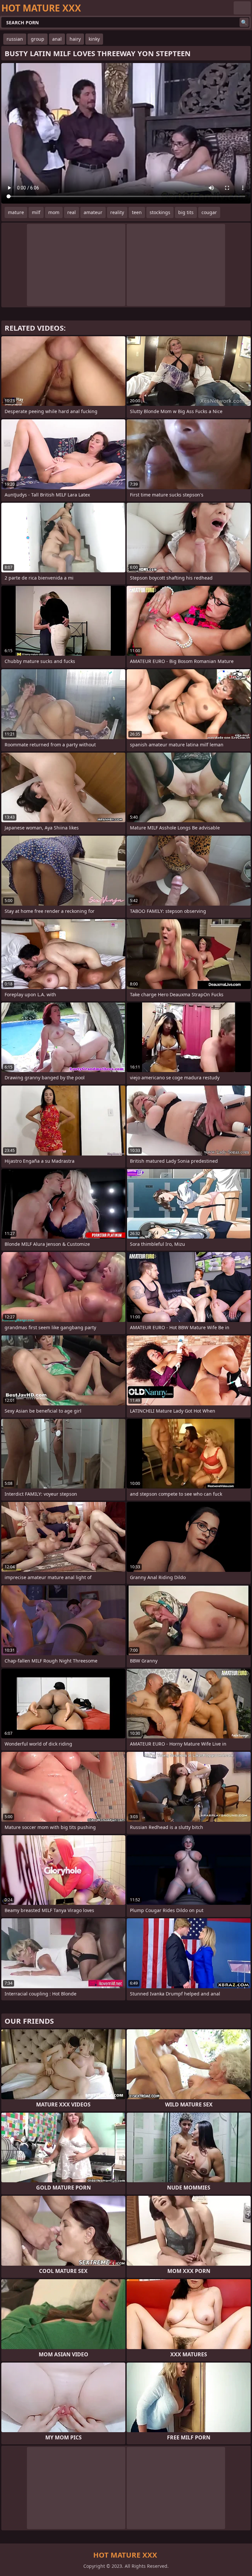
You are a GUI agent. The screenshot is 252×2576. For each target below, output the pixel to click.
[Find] (244, 22)
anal (57, 39)
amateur (93, 212)
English (242, 8)
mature (16, 212)
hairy (75, 39)
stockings (160, 212)
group (38, 39)
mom (54, 212)
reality (117, 212)
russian (15, 39)
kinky (94, 39)
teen (137, 212)
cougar (209, 212)
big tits (186, 212)
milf (36, 212)
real (72, 212)
